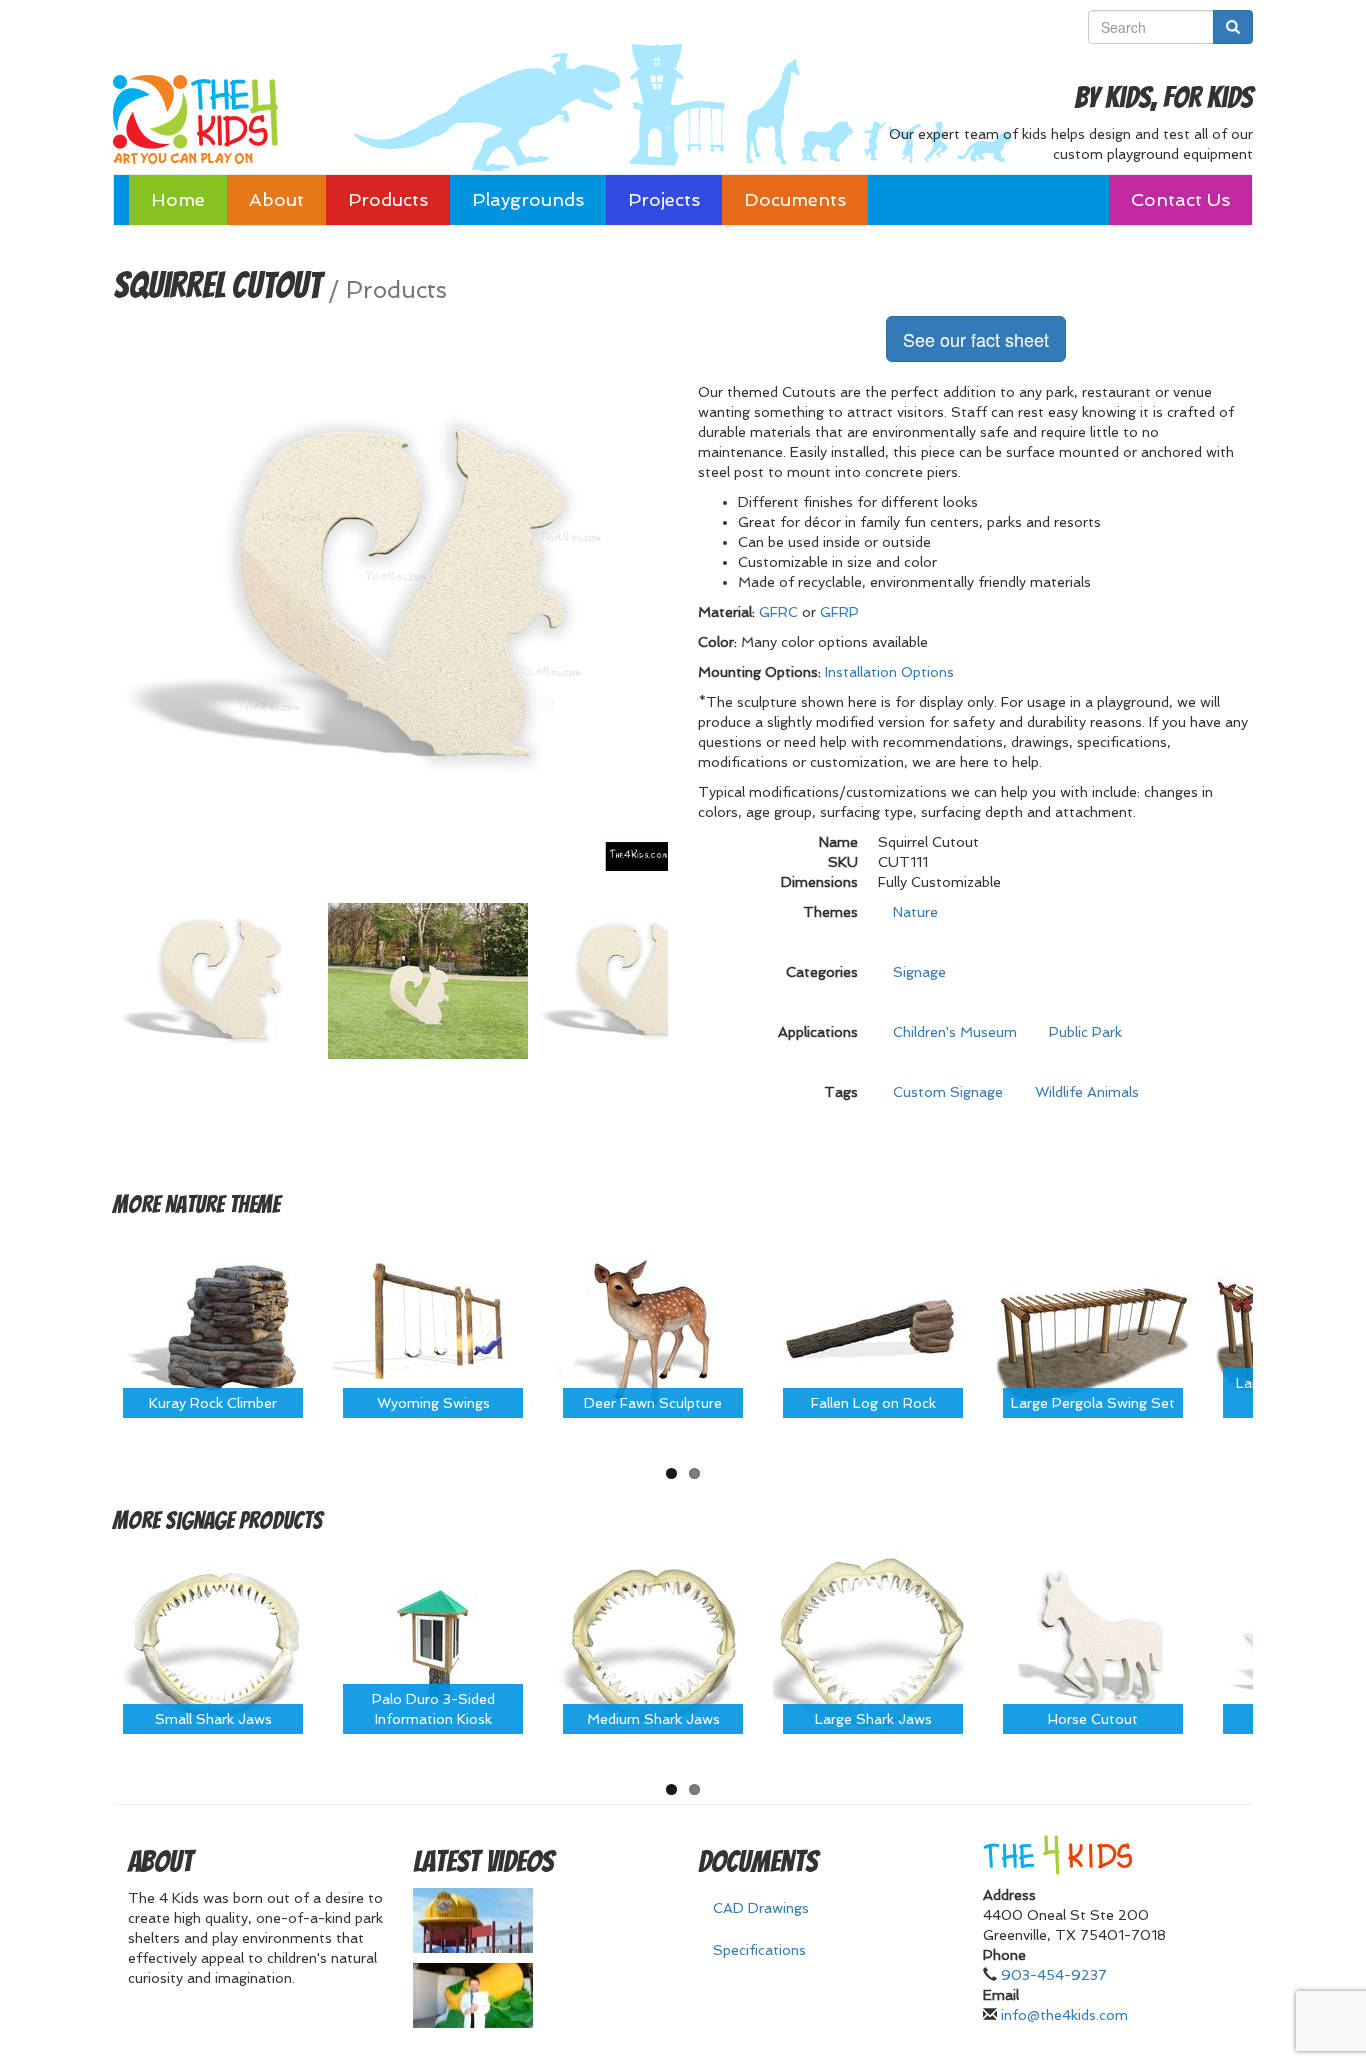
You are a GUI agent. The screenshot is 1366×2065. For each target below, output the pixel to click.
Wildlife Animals (1087, 1092)
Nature (915, 912)
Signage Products (244, 1520)
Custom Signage (948, 1092)
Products (388, 199)
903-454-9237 (1054, 1975)
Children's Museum (955, 1032)
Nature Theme (222, 1204)
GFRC (778, 612)
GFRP (839, 612)
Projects (664, 199)
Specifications (759, 1950)
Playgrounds (528, 199)
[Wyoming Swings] (433, 1326)
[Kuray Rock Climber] (213, 1326)
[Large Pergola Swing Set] (1093, 1326)
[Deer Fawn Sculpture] (653, 1326)
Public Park (1085, 1032)
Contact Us (1180, 199)
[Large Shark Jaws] (873, 1643)
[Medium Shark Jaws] (653, 1643)
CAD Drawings (761, 1908)
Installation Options (889, 672)
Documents (795, 199)
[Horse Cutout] (1093, 1643)
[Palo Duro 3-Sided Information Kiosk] (433, 1643)
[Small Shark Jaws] (213, 1643)
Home (178, 199)
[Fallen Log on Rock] (873, 1326)
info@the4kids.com (1064, 2015)
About (276, 199)
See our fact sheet (976, 339)
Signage (919, 972)
